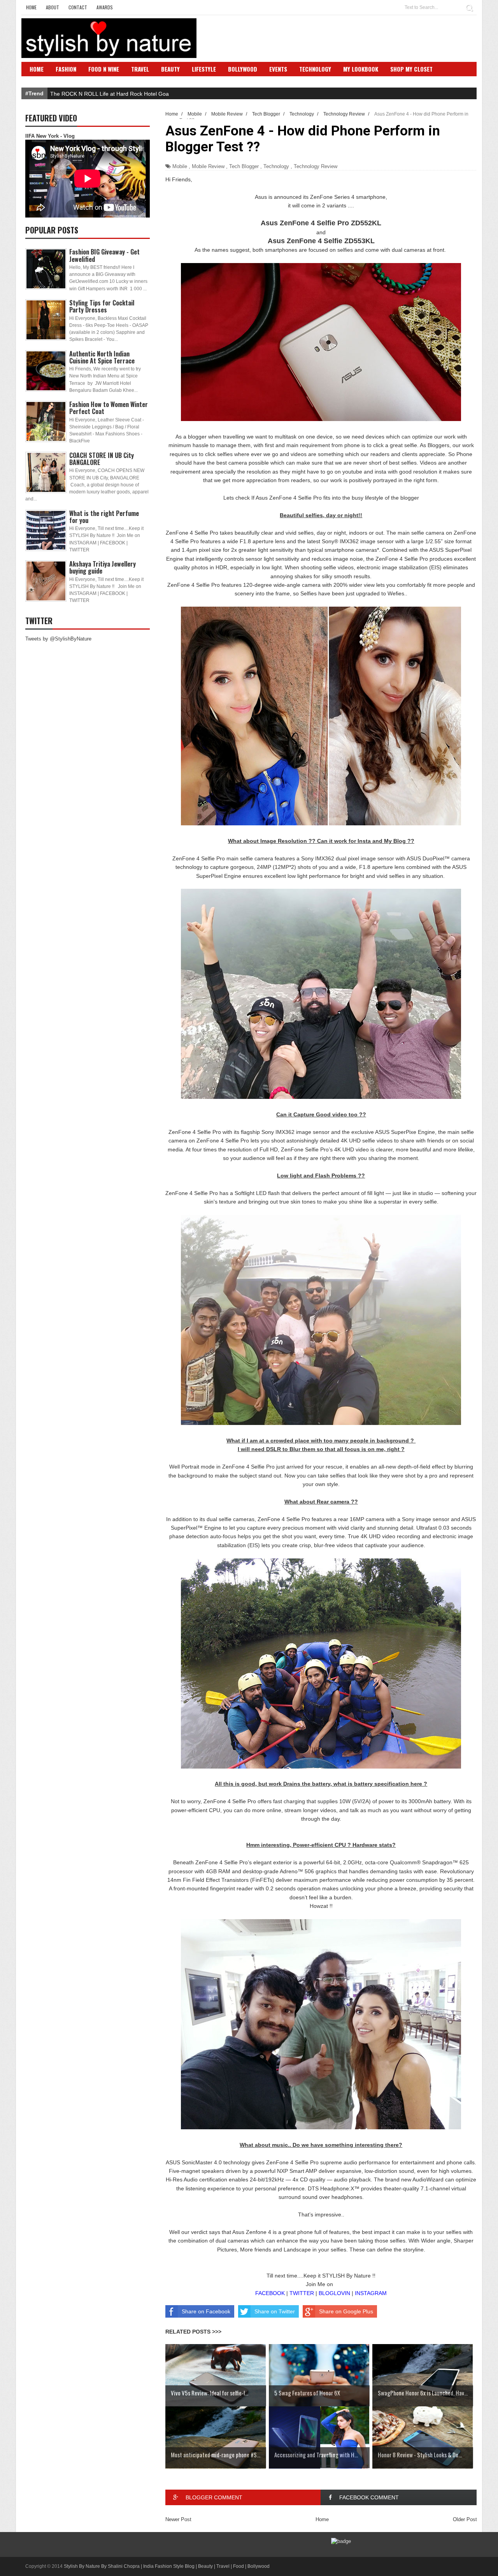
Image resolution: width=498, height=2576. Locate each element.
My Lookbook (361, 69)
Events (278, 69)
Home (31, 7)
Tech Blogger (244, 166)
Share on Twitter (275, 2311)
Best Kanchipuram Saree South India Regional (107, 94)
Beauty (170, 69)
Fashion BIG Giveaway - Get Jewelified (104, 255)
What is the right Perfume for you (104, 517)
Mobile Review (208, 166)
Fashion (66, 69)
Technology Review (316, 166)
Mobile (180, 166)
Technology (315, 69)
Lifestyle (204, 69)
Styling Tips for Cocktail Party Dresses (102, 306)
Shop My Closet (411, 69)
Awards (105, 7)
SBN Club (42, 81)
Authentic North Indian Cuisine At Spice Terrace (102, 357)
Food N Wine (104, 69)
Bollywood (243, 69)
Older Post (465, 2519)
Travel (140, 69)
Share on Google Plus (346, 2311)
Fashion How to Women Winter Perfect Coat (109, 408)
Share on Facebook (206, 2311)
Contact (78, 7)
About (53, 7)
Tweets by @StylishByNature (58, 639)
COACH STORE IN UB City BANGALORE (102, 459)
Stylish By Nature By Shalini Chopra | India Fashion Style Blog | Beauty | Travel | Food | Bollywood (167, 2566)
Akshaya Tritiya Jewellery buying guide (103, 567)
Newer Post (178, 2519)
